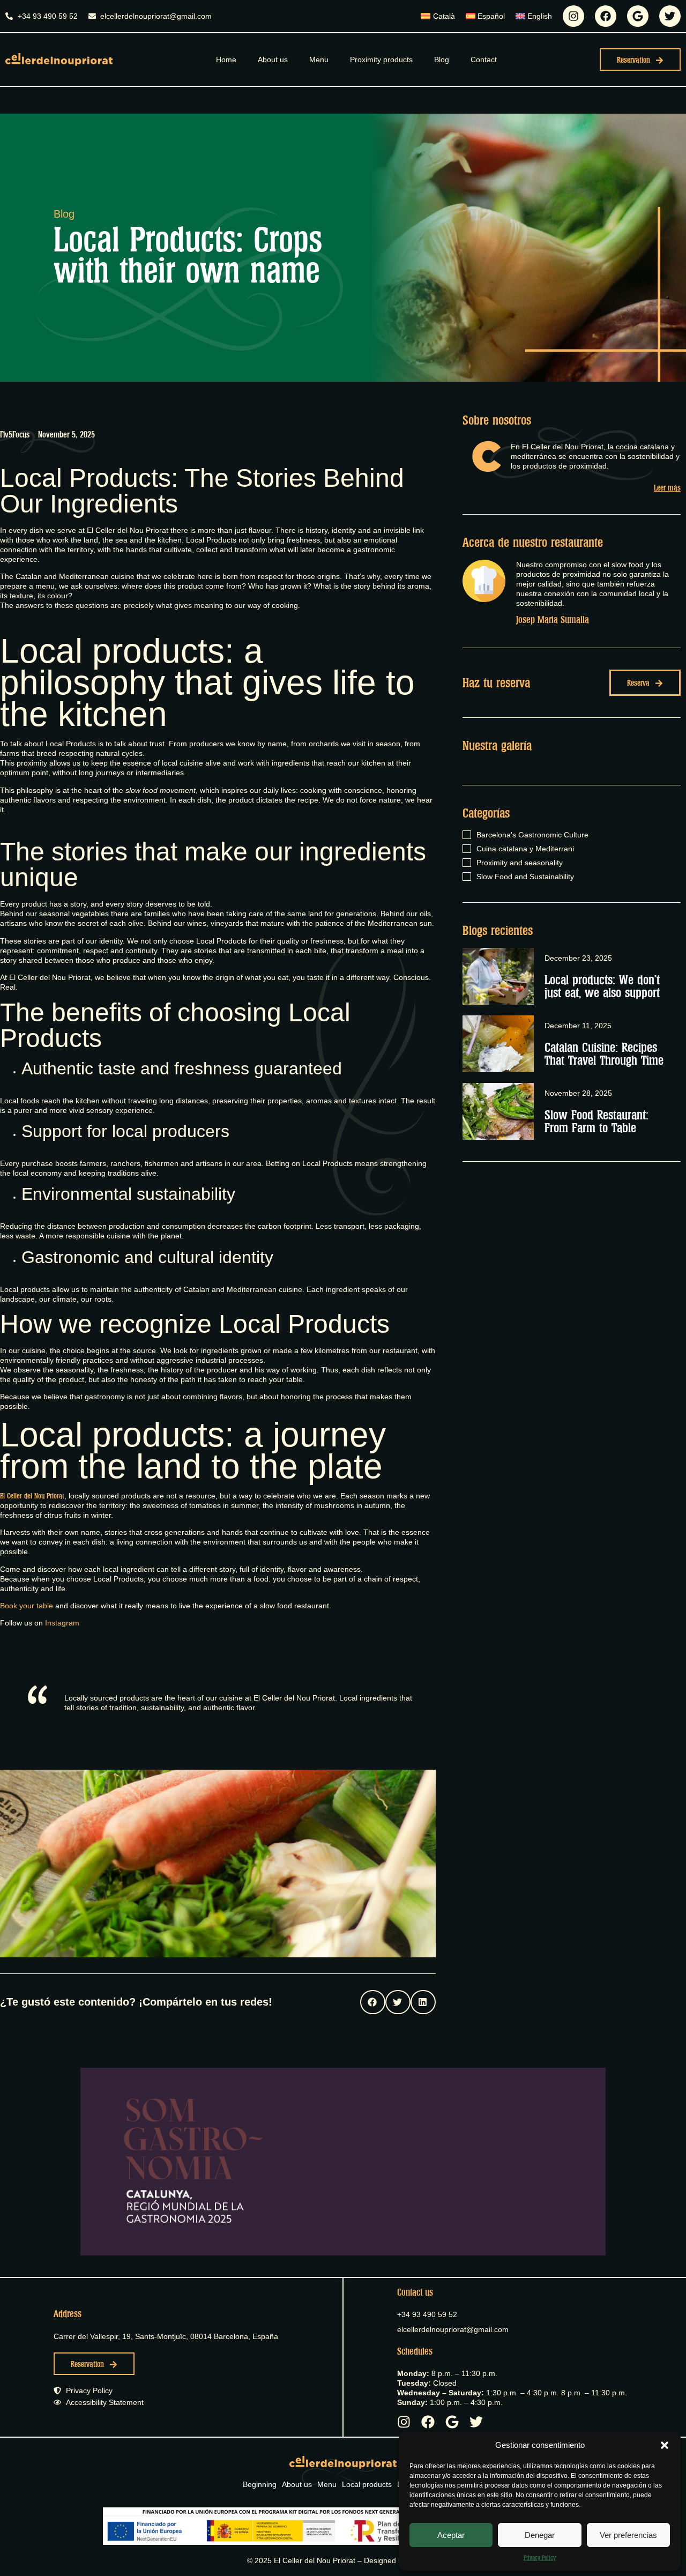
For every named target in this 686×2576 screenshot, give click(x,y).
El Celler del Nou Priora (31, 1496)
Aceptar (451, 2535)
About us (273, 60)
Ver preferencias (628, 2535)
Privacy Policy (540, 2558)
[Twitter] (670, 16)
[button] (665, 2445)
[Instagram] (573, 16)
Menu (319, 60)
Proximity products (381, 60)
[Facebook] (606, 16)
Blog (442, 60)
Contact (484, 60)
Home (226, 60)
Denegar (540, 2535)
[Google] (638, 16)
